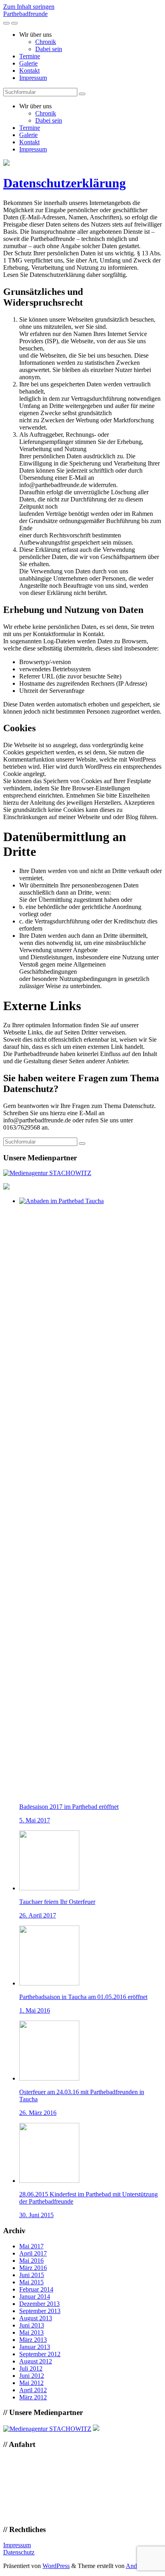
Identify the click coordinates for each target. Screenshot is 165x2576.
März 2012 (33, 2397)
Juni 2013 (32, 2325)
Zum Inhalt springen (29, 7)
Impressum (33, 78)
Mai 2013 (31, 2332)
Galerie (28, 63)
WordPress (56, 2566)
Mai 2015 (31, 2282)
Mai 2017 (31, 2246)
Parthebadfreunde (25, 14)
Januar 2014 (35, 2297)
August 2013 (36, 2318)
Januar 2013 (35, 2347)
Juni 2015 (32, 2275)
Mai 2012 (31, 2383)
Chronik (46, 42)
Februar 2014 (36, 2289)
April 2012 (33, 2390)
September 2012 (40, 2354)
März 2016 (33, 2268)
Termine (30, 56)
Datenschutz (19, 2552)
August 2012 (36, 2361)
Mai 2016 (31, 2261)
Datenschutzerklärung (64, 183)
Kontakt (29, 71)
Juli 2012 (31, 2368)
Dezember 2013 (39, 2304)
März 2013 (33, 2340)
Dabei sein (49, 49)
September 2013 (40, 2311)
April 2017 (33, 2253)
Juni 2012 (32, 2376)
